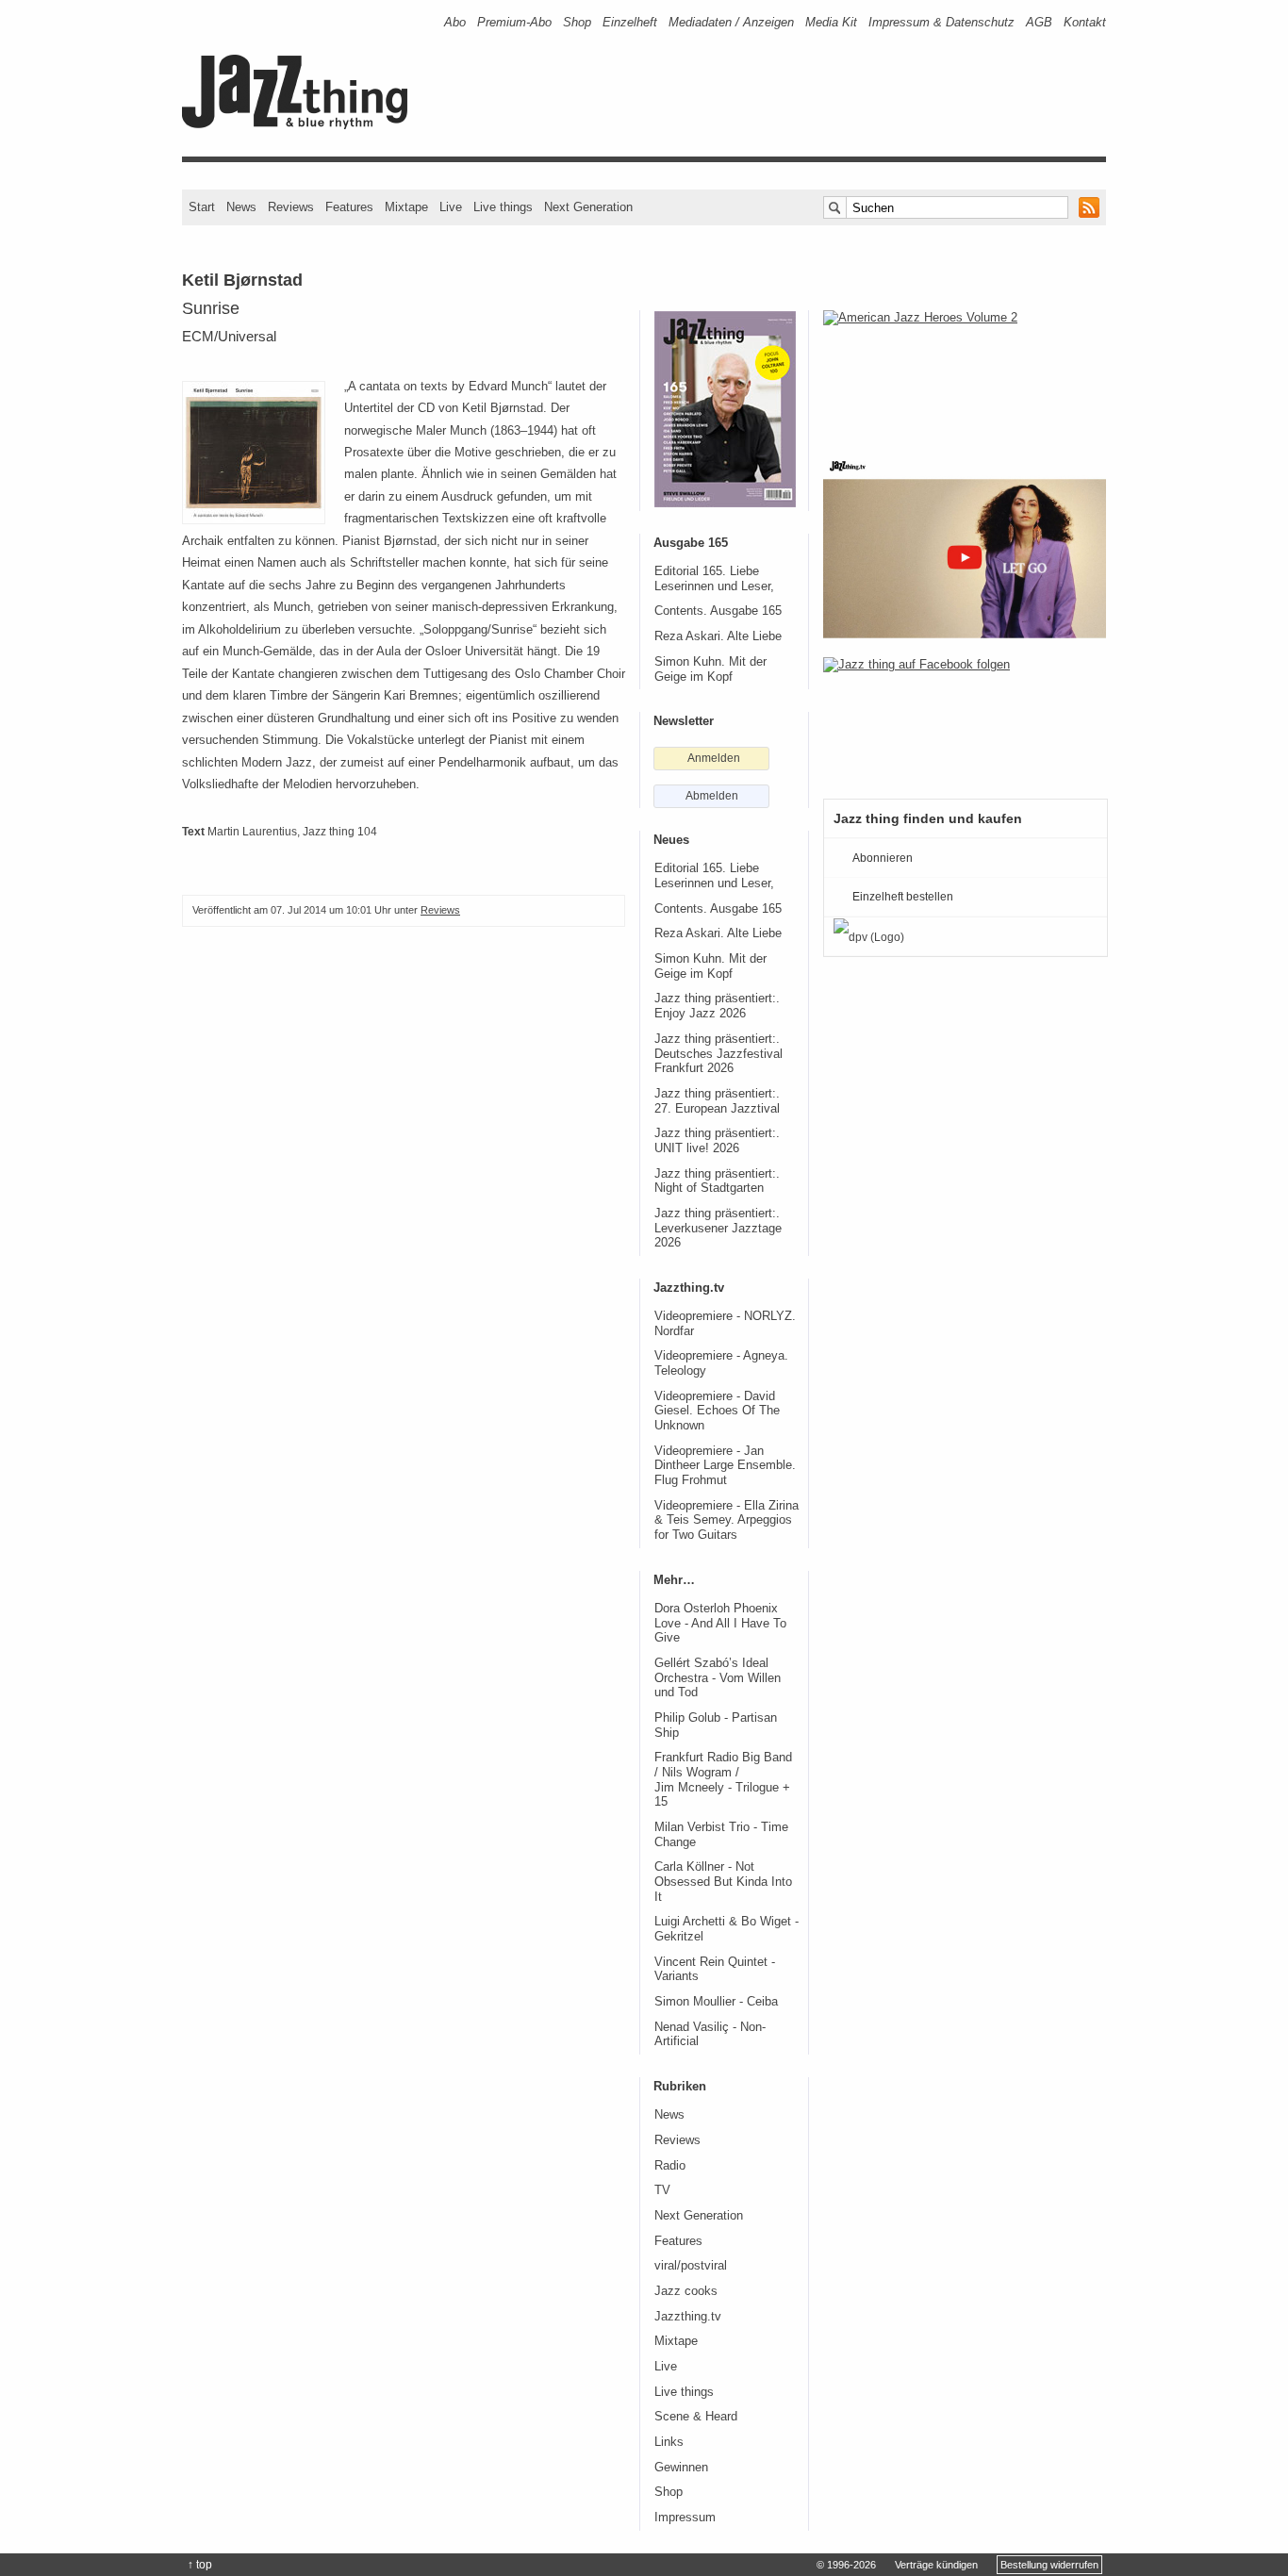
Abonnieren (883, 858)
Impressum (685, 2518)
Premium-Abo (514, 22)
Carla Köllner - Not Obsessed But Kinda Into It (723, 1882)
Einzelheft (630, 22)
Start (202, 207)
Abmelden (712, 796)
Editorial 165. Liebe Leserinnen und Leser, (714, 579)
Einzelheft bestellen (903, 897)
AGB (1039, 22)
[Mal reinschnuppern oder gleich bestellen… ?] (965, 372)
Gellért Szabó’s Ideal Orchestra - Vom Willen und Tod (718, 1678)
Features (349, 207)
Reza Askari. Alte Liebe (718, 636)
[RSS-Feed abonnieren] (1089, 207)
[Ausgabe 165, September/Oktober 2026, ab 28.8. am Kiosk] (725, 409)
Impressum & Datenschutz (941, 22)
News (241, 207)
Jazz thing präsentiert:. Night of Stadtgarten (717, 1181)
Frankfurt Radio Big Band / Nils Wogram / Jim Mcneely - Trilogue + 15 (723, 1780)
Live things (503, 207)
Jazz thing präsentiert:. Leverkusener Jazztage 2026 (718, 1228)
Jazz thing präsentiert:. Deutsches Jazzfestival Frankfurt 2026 (718, 1054)
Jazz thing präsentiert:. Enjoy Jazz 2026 (717, 1006)
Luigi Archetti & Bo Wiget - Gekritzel (727, 1929)
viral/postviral (691, 2266)
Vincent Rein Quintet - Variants (715, 1970)
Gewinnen (681, 2468)
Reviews (291, 207)
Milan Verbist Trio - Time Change (721, 1835)
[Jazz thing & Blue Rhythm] (301, 125)
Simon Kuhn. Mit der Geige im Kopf (710, 669)
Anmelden (714, 758)
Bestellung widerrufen (1049, 2565)
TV (662, 2190)
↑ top (200, 2565)
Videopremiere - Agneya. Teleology (721, 1363)
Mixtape (406, 207)
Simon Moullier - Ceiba (716, 2002)
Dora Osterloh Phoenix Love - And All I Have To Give (720, 1623)
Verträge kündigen (936, 2565)
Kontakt (1085, 22)
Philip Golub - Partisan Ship (716, 1726)
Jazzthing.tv (688, 2317)
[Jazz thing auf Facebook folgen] (965, 718)
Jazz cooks (686, 2291)
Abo (455, 22)
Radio (670, 2166)
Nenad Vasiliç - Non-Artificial (710, 2035)
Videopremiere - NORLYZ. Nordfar (725, 1324)
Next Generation (588, 207)
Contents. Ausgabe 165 (718, 611)
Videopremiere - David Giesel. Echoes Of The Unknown (717, 1411)
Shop (577, 22)
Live (451, 207)
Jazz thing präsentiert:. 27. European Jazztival (717, 1101)
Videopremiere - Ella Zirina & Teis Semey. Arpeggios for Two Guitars (727, 1520)
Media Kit (831, 22)
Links (669, 2442)
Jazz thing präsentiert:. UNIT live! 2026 (717, 1141)
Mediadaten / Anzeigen (731, 22)
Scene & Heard (696, 2417)
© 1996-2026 (846, 2565)
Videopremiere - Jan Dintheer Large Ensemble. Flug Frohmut (725, 1466)
